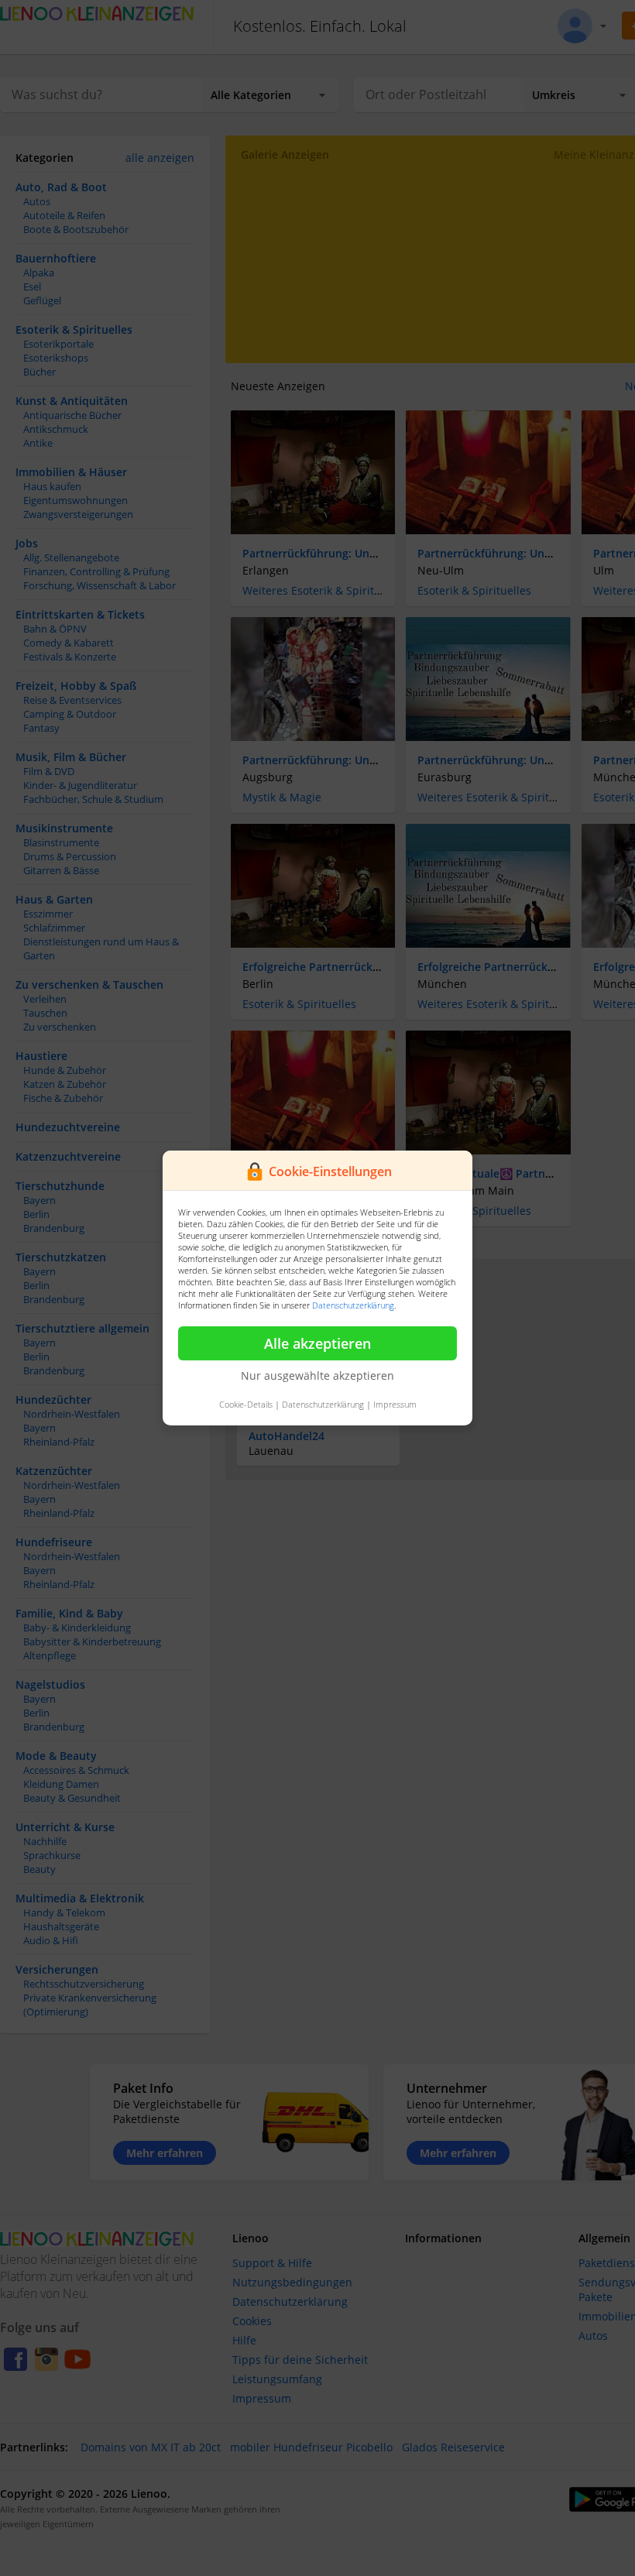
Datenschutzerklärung (353, 1305)
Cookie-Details (246, 1404)
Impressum (395, 1404)
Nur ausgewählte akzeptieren (317, 1375)
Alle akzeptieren (317, 1343)
